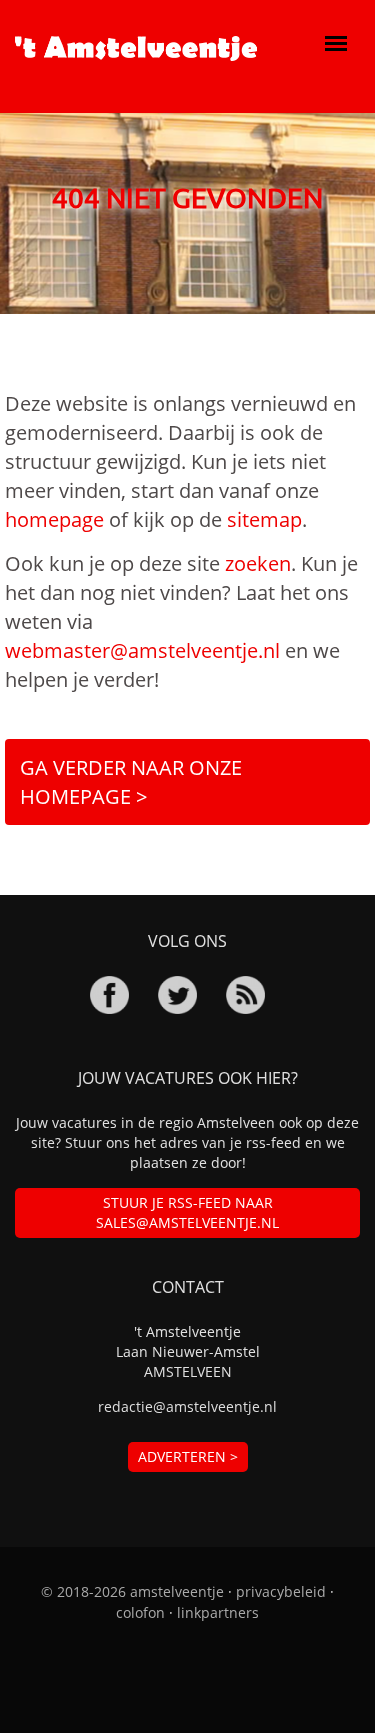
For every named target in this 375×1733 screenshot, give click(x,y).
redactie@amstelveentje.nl (187, 1406)
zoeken (258, 563)
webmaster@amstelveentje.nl (142, 650)
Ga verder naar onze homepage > (131, 782)
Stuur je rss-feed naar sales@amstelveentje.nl (187, 1212)
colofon (140, 1612)
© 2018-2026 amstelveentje (132, 1591)
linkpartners (218, 1612)
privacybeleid (281, 1591)
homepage (54, 519)
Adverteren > (188, 1456)
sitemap (264, 519)
